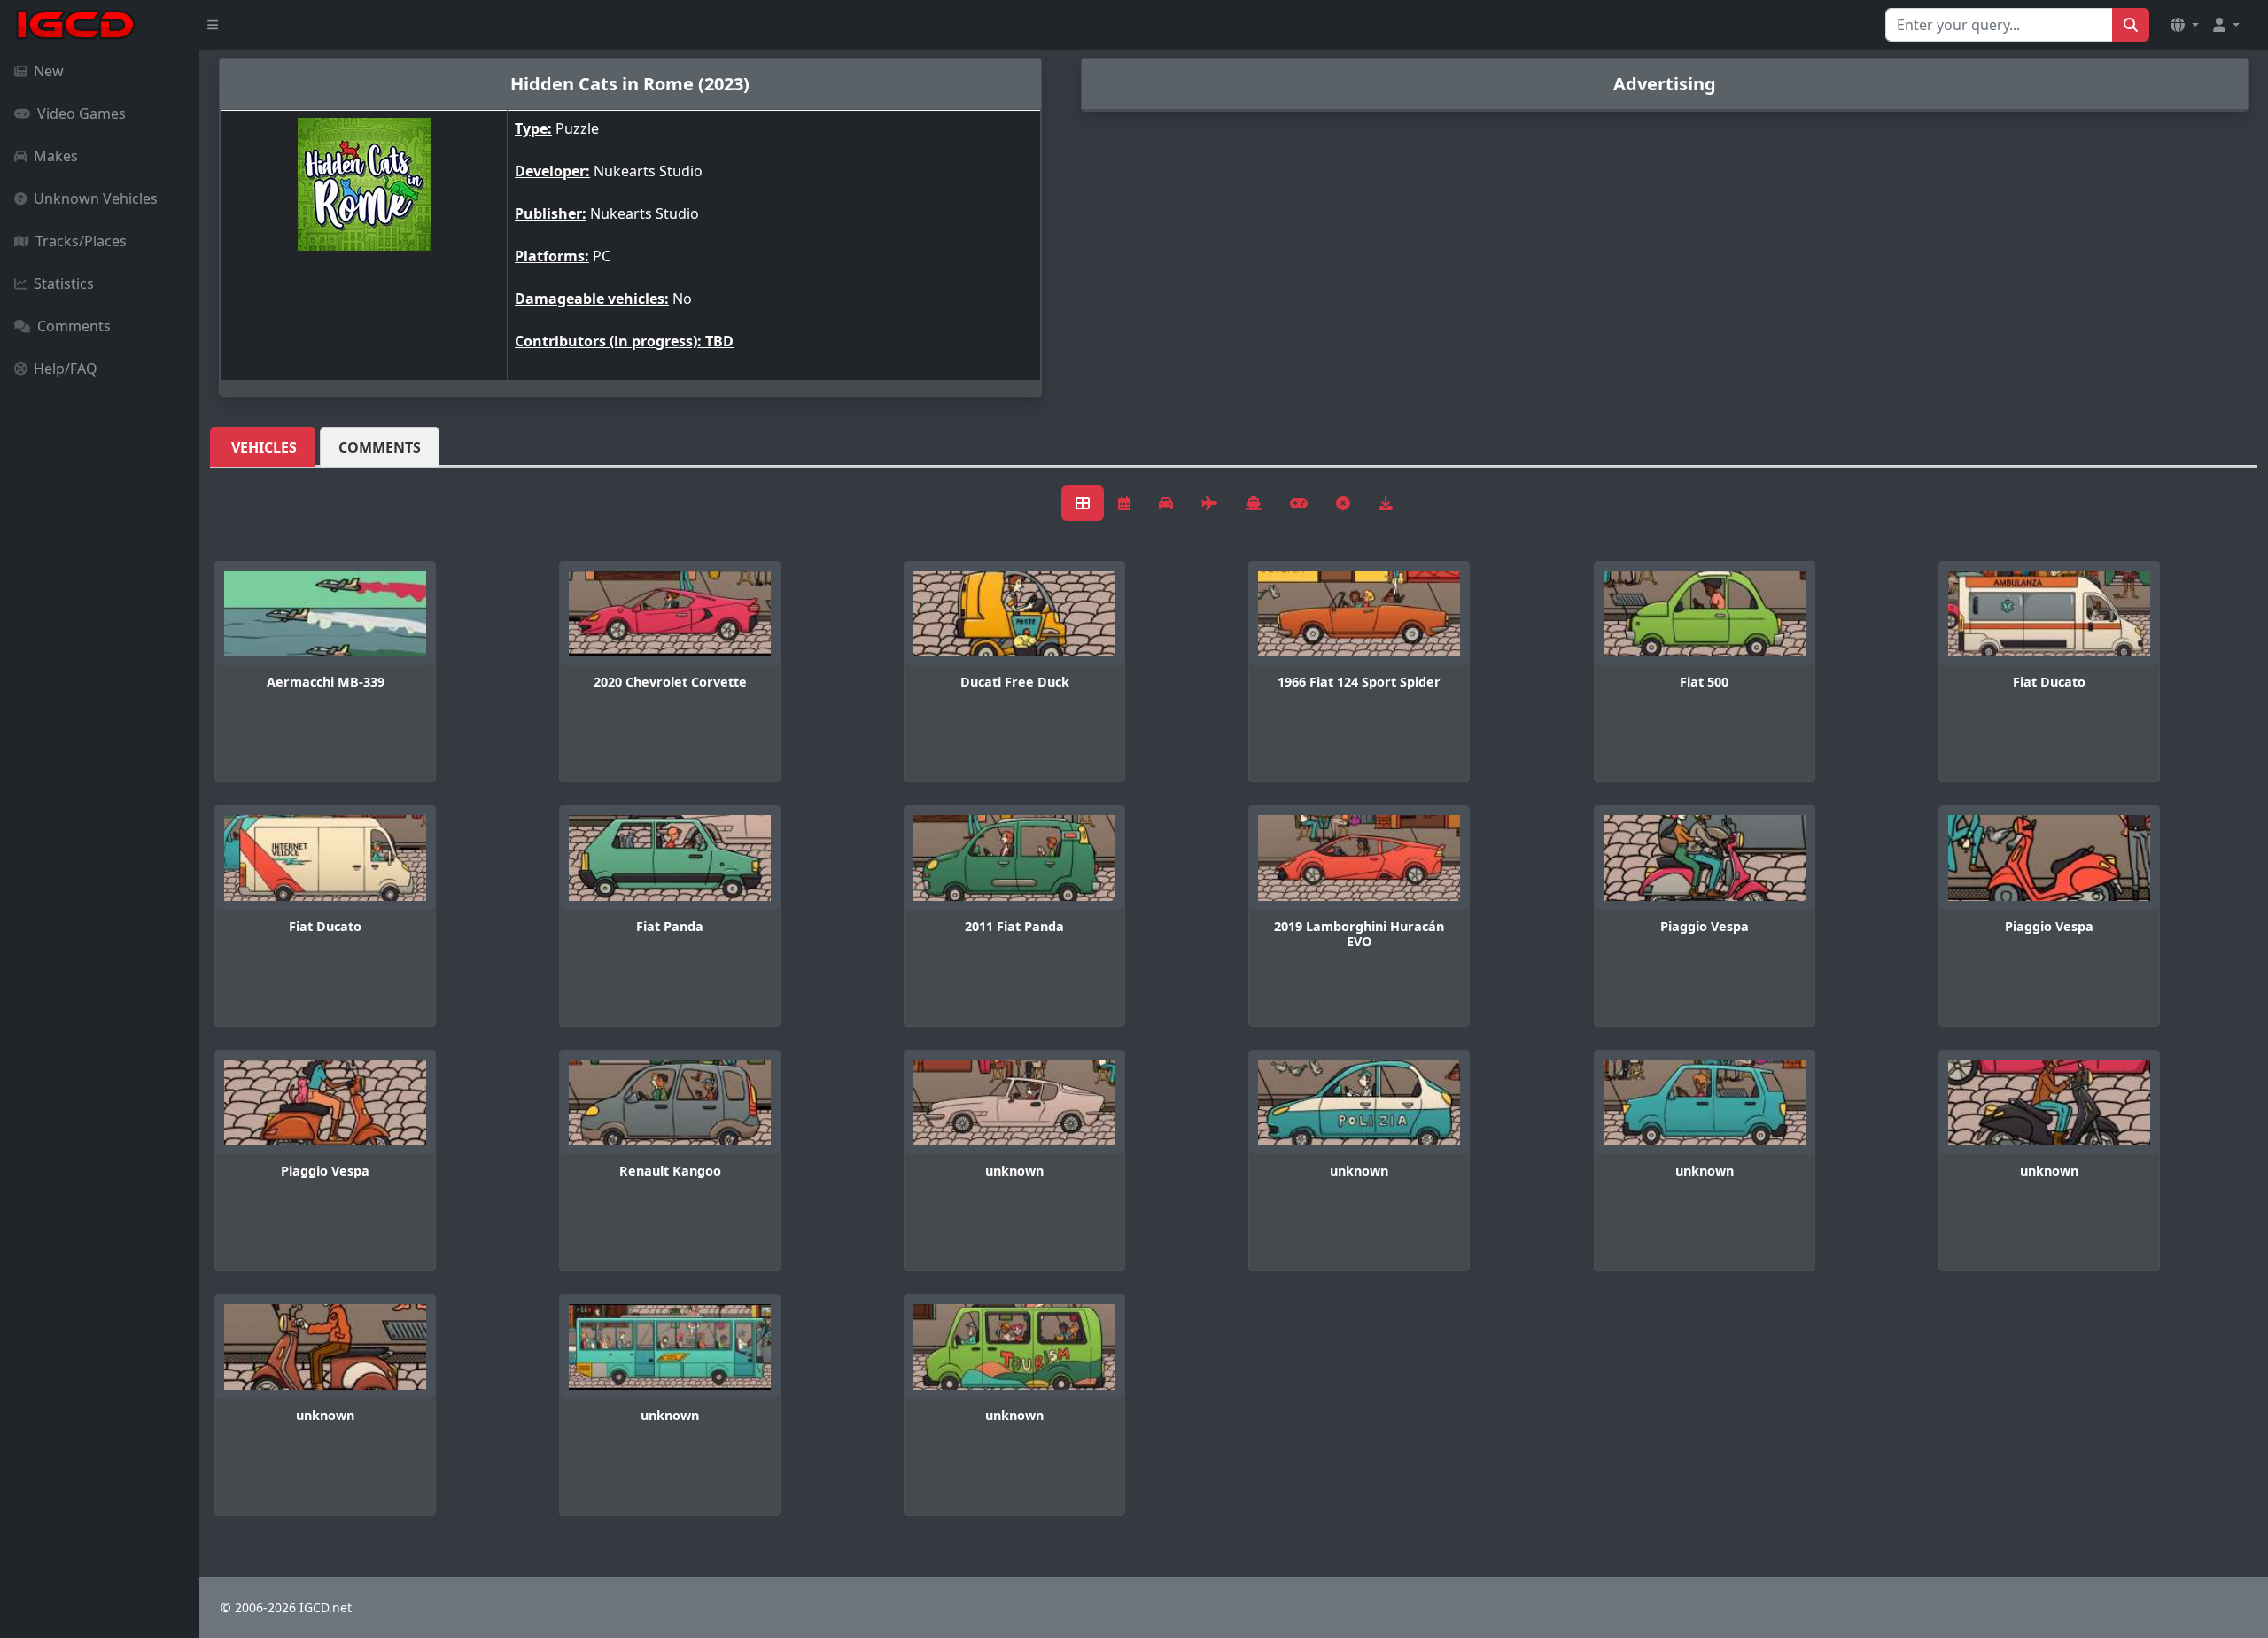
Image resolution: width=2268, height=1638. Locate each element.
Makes (56, 156)
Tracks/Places (81, 241)
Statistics (64, 283)
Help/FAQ (66, 369)
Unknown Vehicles (96, 198)
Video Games (82, 113)
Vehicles (264, 447)
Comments (74, 326)
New (49, 71)
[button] (2185, 25)
